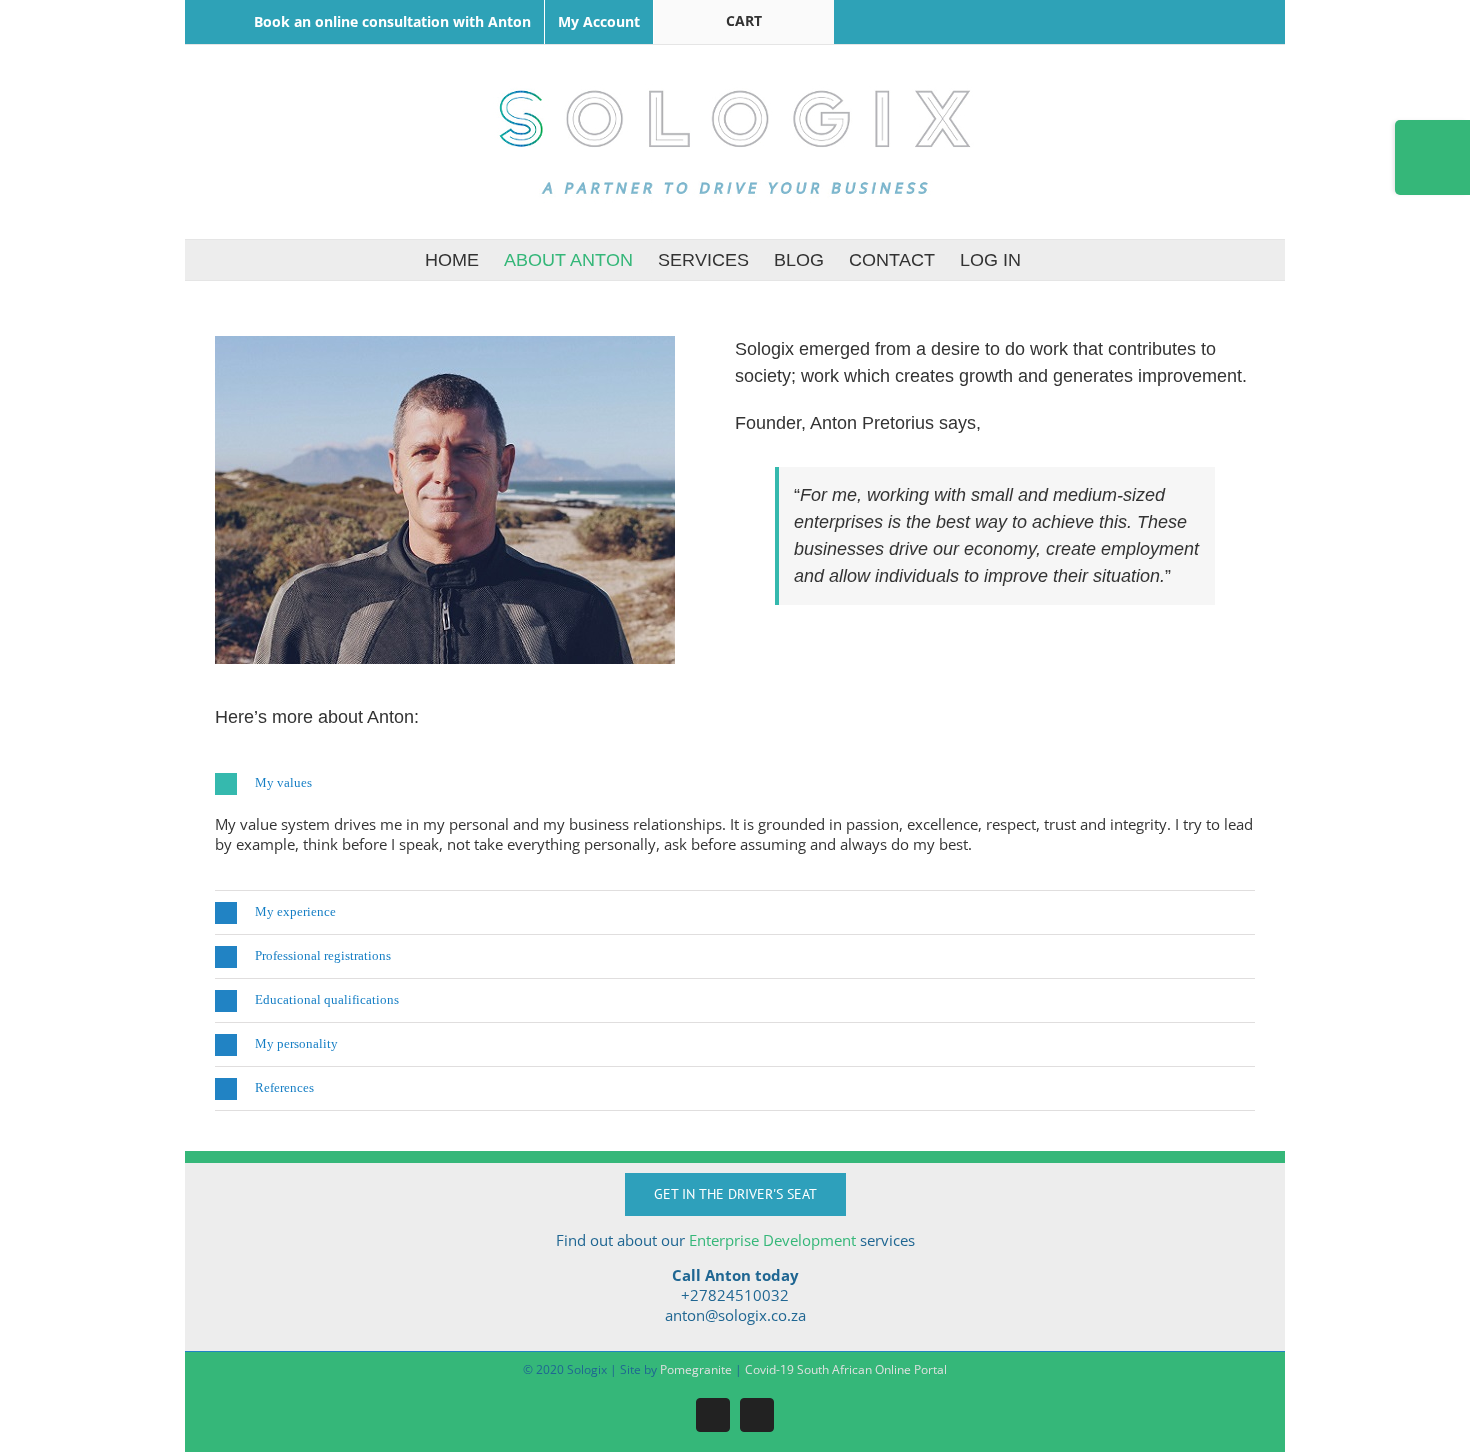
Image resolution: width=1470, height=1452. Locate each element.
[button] (735, 783)
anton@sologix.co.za (735, 1315)
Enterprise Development (772, 1240)
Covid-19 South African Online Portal (846, 1369)
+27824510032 (735, 1295)
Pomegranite (696, 1369)
